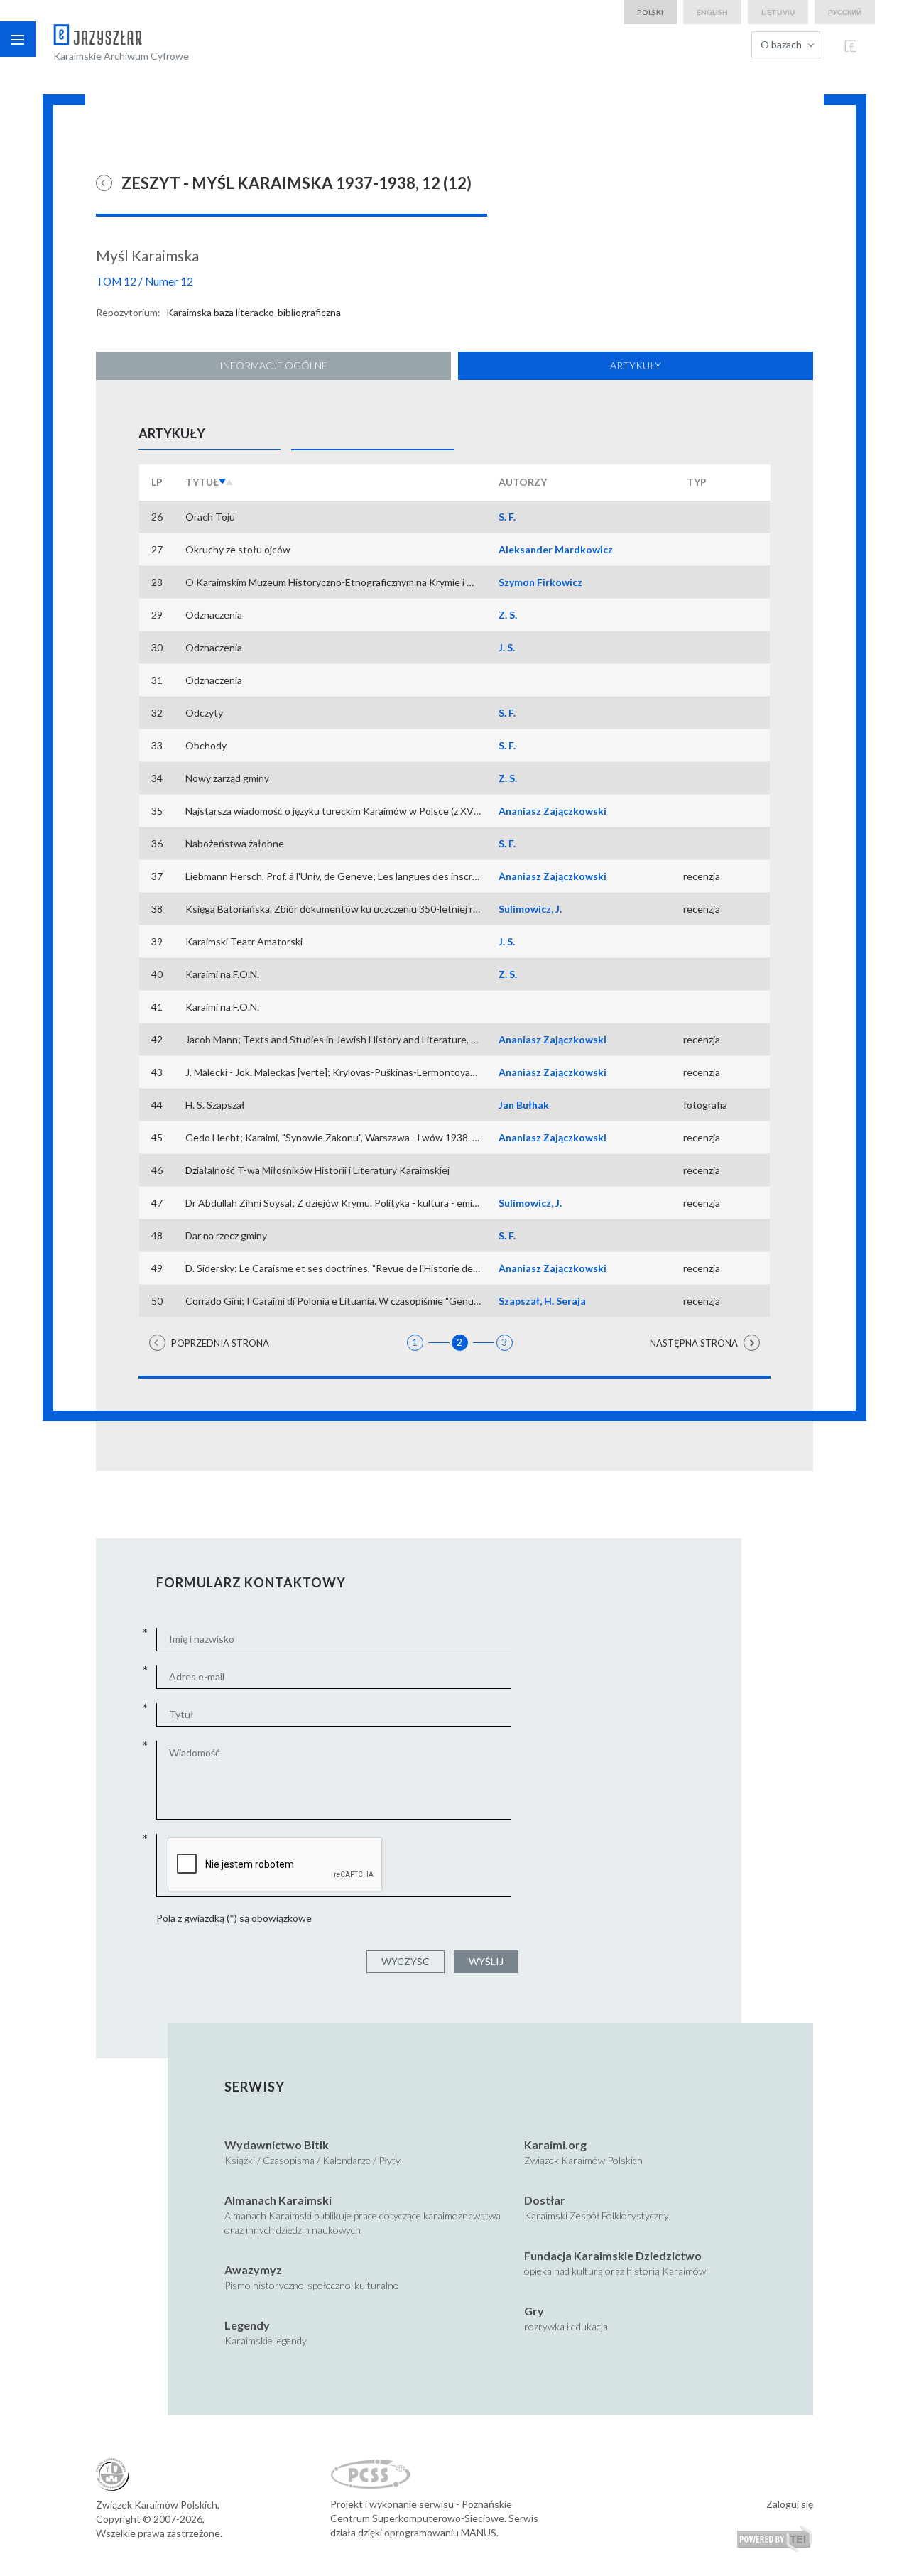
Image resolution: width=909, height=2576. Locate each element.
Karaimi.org (555, 2145)
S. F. (507, 517)
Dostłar (545, 2200)
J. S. (507, 647)
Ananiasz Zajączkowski (553, 811)
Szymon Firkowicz (540, 582)
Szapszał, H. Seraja (542, 1301)
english (712, 12)
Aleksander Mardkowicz (556, 549)
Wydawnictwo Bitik (277, 2145)
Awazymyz (253, 2270)
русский (845, 12)
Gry (534, 2311)
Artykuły (636, 365)
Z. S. (508, 615)
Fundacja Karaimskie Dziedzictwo (613, 2255)
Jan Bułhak (524, 1105)
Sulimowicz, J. (530, 909)
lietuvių (778, 12)
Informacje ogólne (273, 365)
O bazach (781, 44)
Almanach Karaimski (278, 2200)
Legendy (247, 2325)
